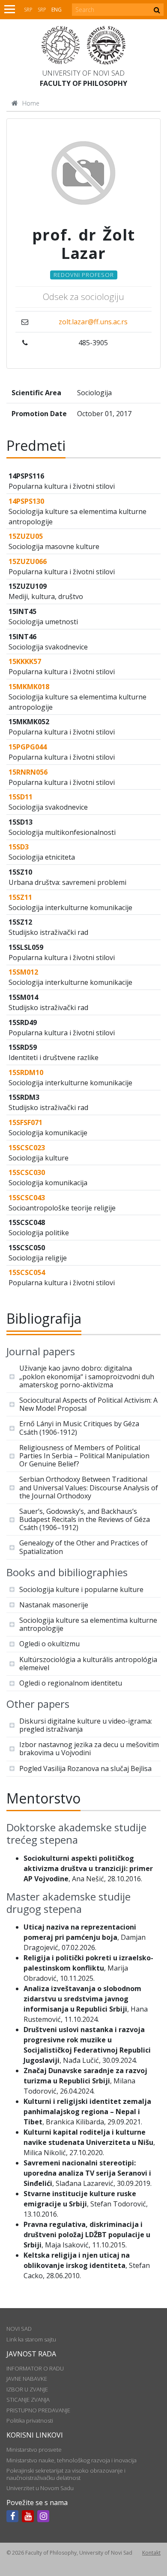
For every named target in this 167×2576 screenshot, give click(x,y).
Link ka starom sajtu (31, 2339)
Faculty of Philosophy (83, 83)
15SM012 (23, 972)
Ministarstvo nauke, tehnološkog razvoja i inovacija (72, 2460)
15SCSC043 (27, 1198)
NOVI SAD (19, 2329)
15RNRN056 (28, 772)
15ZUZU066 (28, 561)
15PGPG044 (28, 747)
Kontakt (151, 2553)
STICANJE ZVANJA (28, 2400)
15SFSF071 (25, 1122)
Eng (57, 10)
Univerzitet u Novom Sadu (40, 2488)
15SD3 (19, 847)
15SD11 (21, 797)
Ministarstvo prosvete (34, 2450)
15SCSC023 (27, 1148)
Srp (28, 10)
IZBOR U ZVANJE (27, 2389)
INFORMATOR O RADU (35, 2368)
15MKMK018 (29, 687)
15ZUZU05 (26, 536)
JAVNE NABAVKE (27, 2379)
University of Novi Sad (83, 73)
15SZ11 (20, 897)
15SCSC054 (27, 1272)
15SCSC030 (27, 1172)
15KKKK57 (25, 661)
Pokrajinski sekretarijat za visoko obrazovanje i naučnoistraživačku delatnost (66, 2474)
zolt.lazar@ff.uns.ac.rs (93, 322)
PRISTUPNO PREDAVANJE (38, 2410)
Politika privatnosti (30, 2420)
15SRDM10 (26, 1072)
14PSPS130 (26, 501)
